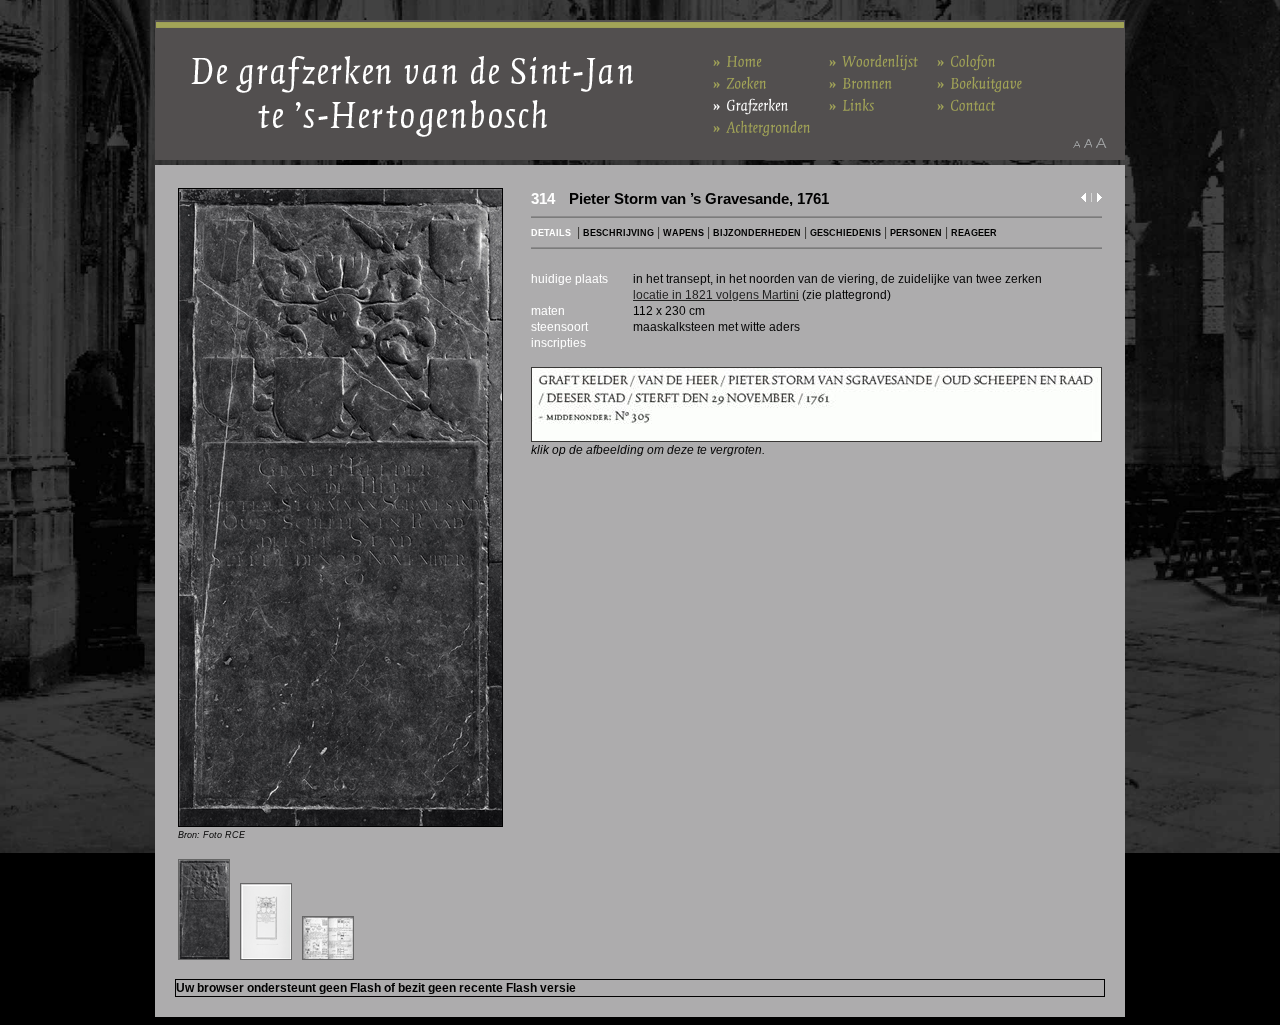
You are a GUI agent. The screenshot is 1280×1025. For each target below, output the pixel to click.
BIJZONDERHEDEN (757, 233)
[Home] (737, 60)
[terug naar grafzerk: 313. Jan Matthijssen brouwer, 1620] (1083, 201)
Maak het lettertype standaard (1088, 143)
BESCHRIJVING (618, 233)
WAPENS (683, 233)
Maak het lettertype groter (1101, 143)
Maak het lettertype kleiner (1076, 143)
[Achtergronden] (762, 126)
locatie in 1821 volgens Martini (716, 295)
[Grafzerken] (751, 104)
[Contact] (966, 104)
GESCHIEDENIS (845, 233)
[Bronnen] (861, 82)
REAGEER (974, 233)
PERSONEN (916, 233)
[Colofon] (966, 60)
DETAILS (551, 233)
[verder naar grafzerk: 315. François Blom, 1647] (1099, 201)
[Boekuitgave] (980, 82)
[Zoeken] (740, 82)
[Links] (852, 104)
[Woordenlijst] (874, 60)
